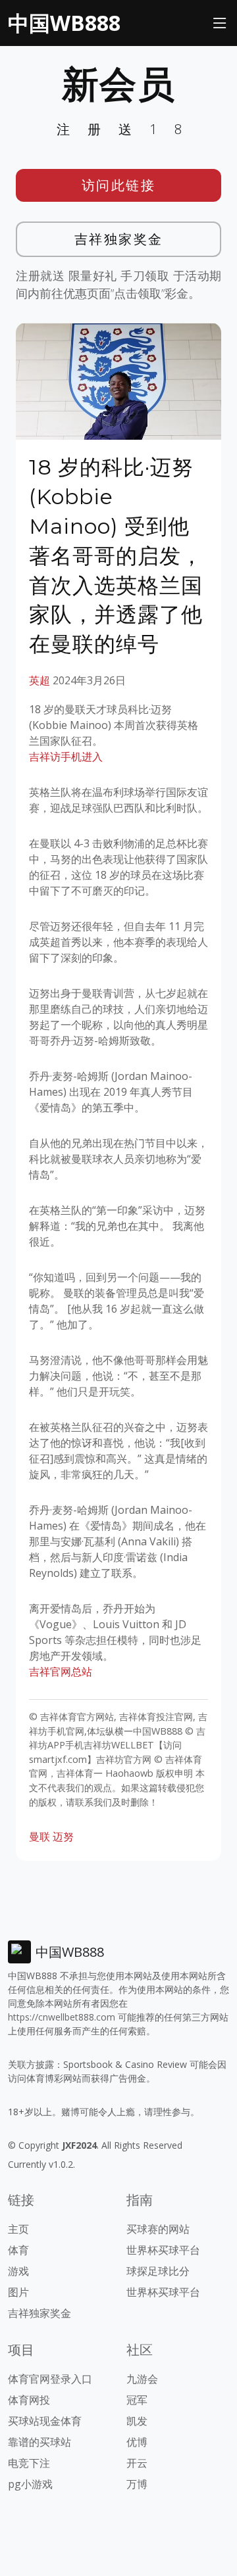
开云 (137, 2463)
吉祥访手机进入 (66, 757)
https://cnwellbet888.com (62, 2017)
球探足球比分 (158, 2271)
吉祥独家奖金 (119, 239)
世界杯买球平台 (163, 2250)
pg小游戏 (30, 2484)
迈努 (63, 1837)
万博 (137, 2484)
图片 (18, 2292)
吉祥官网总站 (61, 1672)
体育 (18, 2250)
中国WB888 (64, 23)
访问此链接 (119, 185)
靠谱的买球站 (39, 2442)
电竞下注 (29, 2463)
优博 (137, 2442)
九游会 (142, 2379)
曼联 (39, 1837)
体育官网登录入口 (50, 2379)
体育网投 (29, 2400)
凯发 (137, 2421)
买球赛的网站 (158, 2229)
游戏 (18, 2271)
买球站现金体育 (45, 2421)
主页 (18, 2229)
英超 (39, 680)
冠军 (137, 2400)
